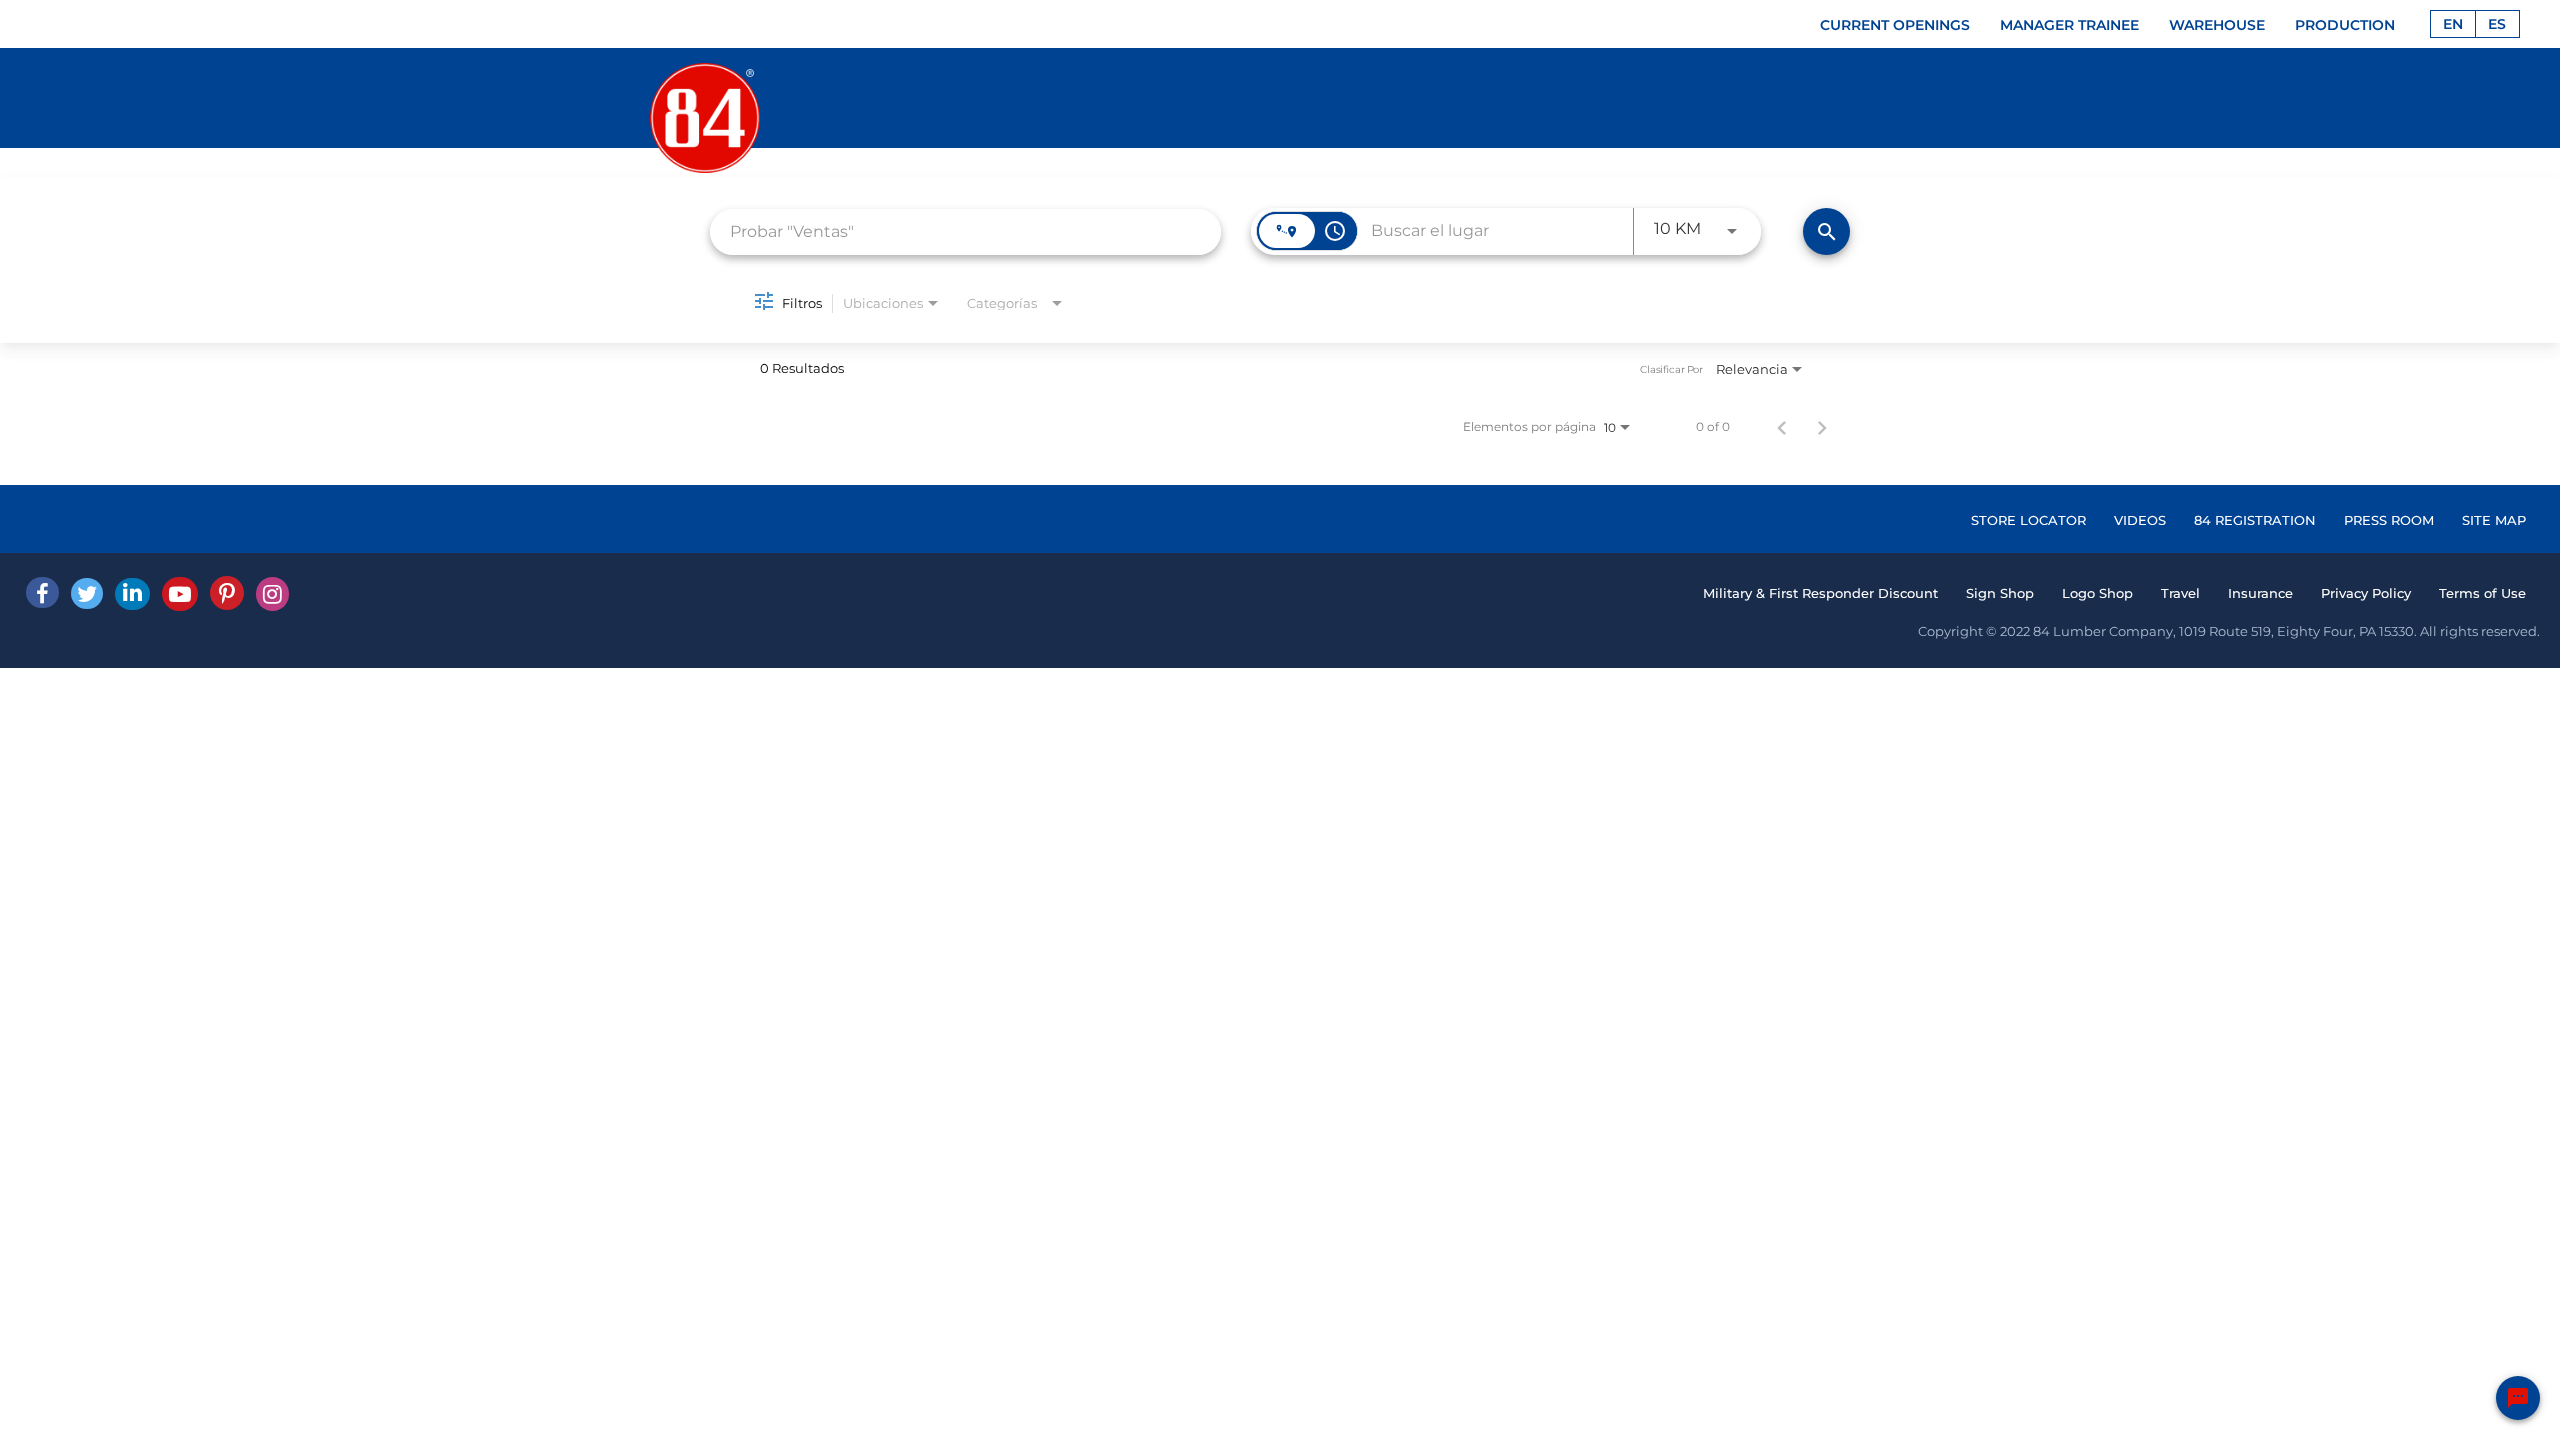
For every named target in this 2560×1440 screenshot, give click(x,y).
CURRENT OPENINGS (1895, 25)
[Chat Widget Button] (2518, 1398)
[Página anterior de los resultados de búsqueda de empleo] (1782, 427)
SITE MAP (2494, 520)
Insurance (2260, 593)
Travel (2180, 593)
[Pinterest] (227, 593)
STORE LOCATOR (2028, 520)
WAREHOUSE (2217, 25)
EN (2453, 24)
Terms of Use (2482, 593)
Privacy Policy (2366, 593)
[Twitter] (87, 593)
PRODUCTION (2345, 25)
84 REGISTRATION (2255, 520)
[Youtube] (180, 594)
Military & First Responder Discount (1820, 593)
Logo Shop (2097, 593)
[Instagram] (272, 594)
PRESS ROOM (2389, 520)
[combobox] (965, 231)
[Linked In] (132, 594)
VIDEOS (2140, 520)
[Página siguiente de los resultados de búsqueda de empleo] (1822, 427)
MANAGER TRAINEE (2069, 25)
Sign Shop (2000, 593)
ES (2497, 24)
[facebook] (42, 592)
